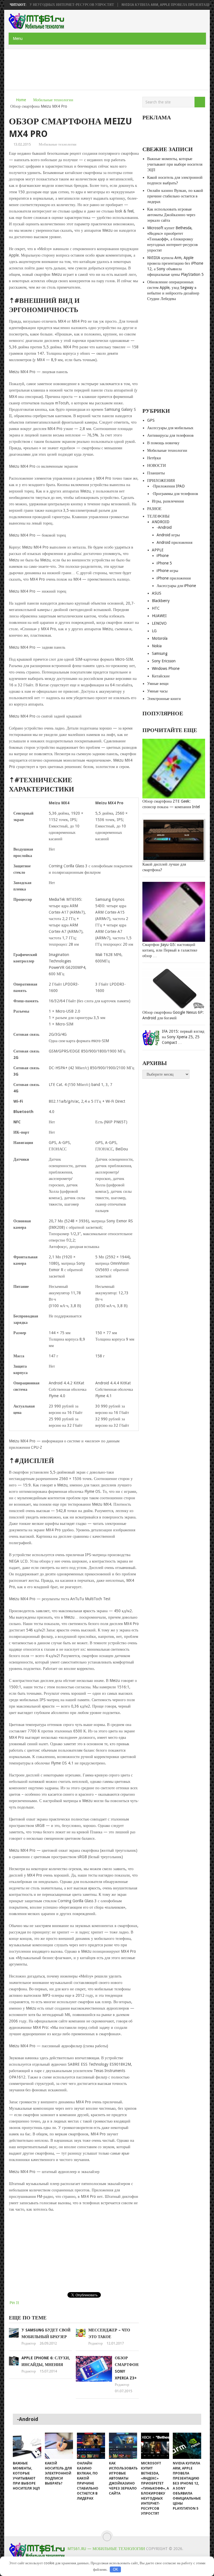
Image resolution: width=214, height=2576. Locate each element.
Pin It (14, 2303)
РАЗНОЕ (154, 509)
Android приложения (174, 542)
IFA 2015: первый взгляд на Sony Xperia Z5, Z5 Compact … (183, 1037)
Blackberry (161, 601)
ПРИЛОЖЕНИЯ (161, 481)
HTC (156, 608)
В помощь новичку (163, 443)
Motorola (160, 638)
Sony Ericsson (164, 661)
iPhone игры (167, 571)
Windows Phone (166, 668)
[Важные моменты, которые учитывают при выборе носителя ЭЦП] (27, 2446)
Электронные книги (164, 699)
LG (154, 631)
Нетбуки (154, 458)
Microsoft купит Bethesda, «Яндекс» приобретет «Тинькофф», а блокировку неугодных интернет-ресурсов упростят (172, 239)
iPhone (163, 556)
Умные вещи (158, 684)
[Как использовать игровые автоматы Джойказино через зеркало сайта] (123, 2446)
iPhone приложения (174, 578)
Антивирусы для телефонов (170, 435)
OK (115, 2569)
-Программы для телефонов (175, 494)
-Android (164, 527)
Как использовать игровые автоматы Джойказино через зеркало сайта (171, 215)
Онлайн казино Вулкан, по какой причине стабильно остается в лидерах (175, 196)
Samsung (160, 653)
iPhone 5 (164, 563)
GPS (151, 420)
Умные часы (157, 691)
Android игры (168, 535)
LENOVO (159, 623)
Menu (18, 38)
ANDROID (161, 522)
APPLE (158, 550)
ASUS (157, 593)
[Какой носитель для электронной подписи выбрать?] (59, 2446)
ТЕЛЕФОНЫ (158, 516)
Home (21, 100)
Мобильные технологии (53, 100)
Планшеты (156, 473)
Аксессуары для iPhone (176, 586)
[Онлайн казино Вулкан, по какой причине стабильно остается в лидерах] (91, 2446)
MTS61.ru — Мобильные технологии (106, 2549)
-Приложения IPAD (168, 486)
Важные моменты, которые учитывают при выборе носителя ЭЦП (175, 164)
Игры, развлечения (168, 501)
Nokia (157, 646)
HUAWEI (159, 616)
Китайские (161, 676)
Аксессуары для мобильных (170, 428)
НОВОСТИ (156, 465)
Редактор (29, 2343)
